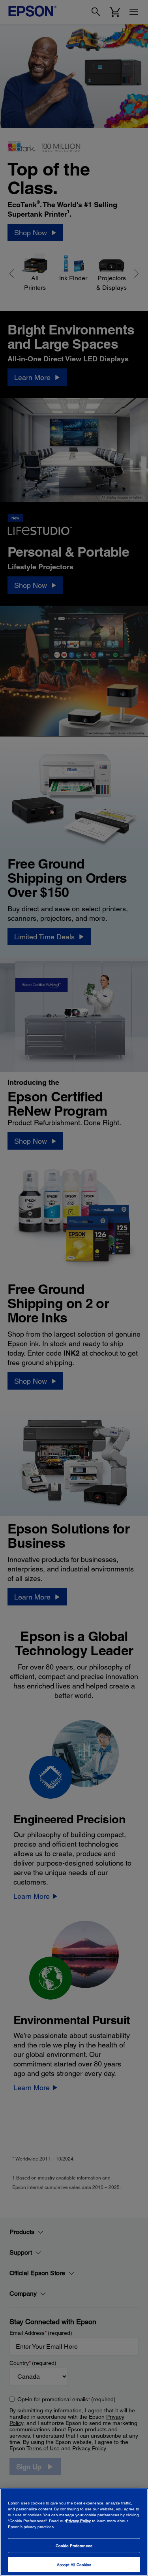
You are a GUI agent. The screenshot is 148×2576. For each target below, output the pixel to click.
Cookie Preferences (74, 2546)
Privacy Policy (78, 2521)
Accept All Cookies (74, 2565)
